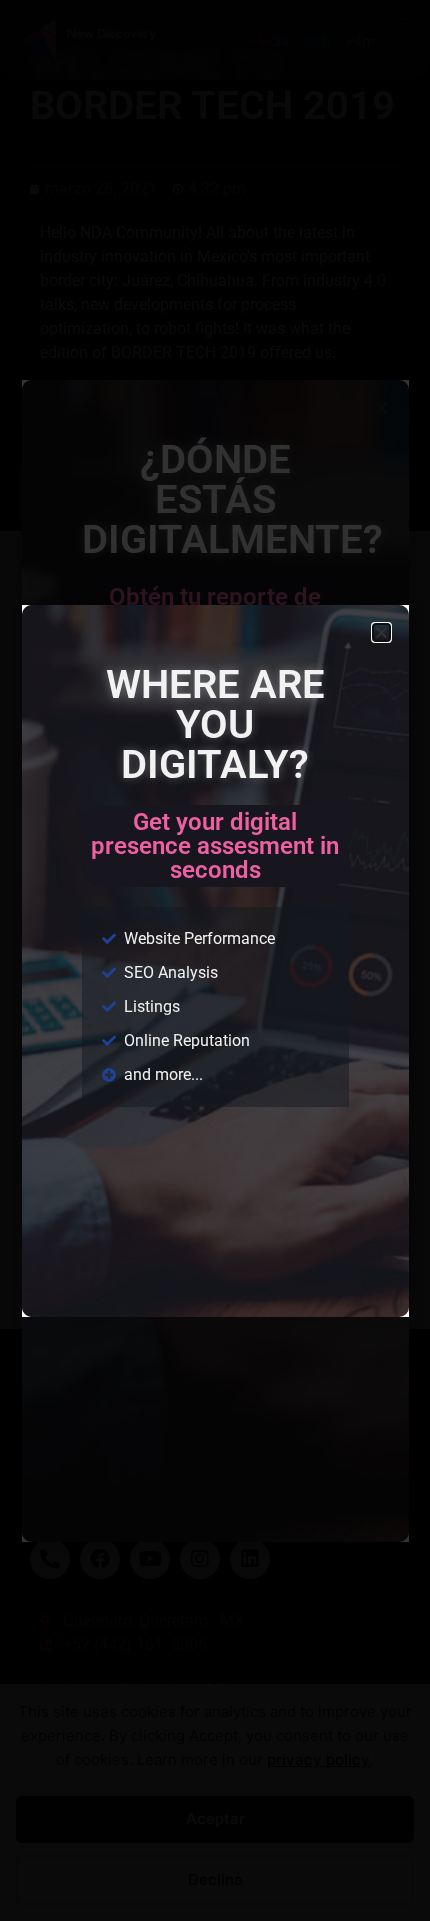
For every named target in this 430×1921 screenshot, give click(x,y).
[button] (381, 632)
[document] (215, 960)
